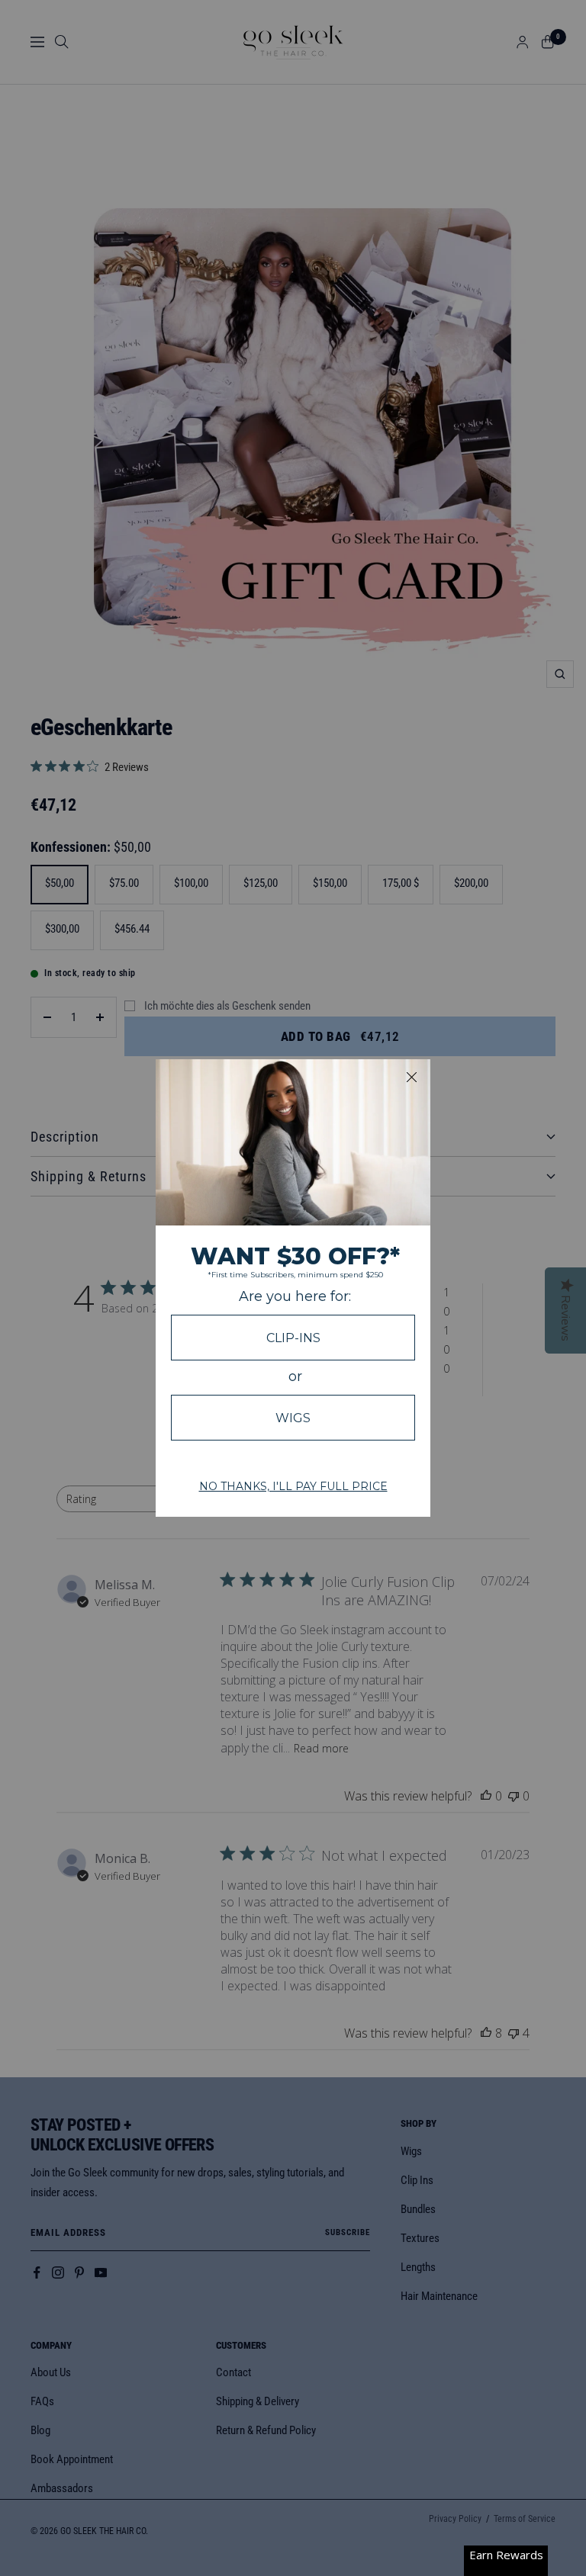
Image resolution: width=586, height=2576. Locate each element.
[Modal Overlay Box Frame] (293, 1288)
